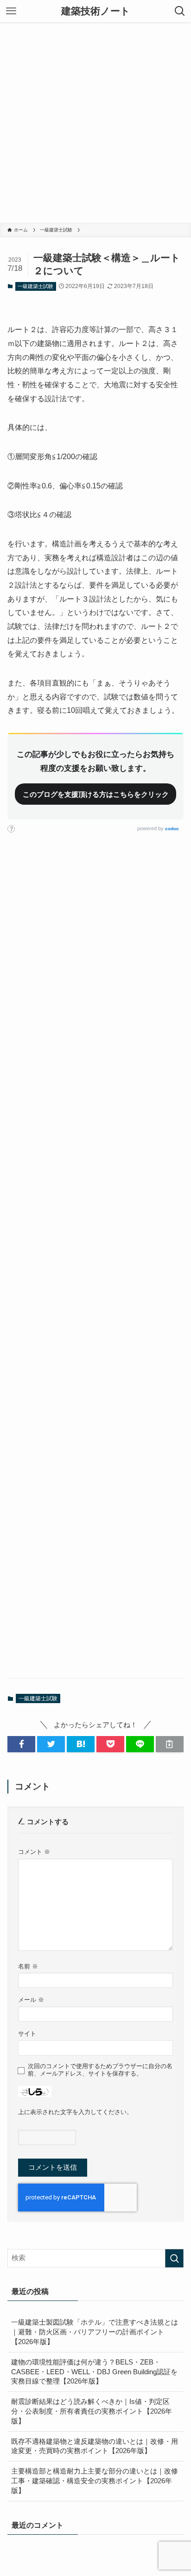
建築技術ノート (96, 11)
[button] (21, 1744)
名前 (28, 1966)
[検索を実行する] (174, 2258)
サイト (27, 2034)
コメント (34, 1852)
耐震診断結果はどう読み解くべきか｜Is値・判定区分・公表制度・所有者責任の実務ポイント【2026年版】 (92, 2411)
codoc (172, 829)
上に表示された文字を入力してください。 (75, 2112)
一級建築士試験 (35, 286)
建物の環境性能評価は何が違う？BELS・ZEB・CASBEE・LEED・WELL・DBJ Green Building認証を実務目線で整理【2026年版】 (94, 2372)
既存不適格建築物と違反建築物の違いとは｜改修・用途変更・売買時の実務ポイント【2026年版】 (95, 2446)
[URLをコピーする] (170, 1744)
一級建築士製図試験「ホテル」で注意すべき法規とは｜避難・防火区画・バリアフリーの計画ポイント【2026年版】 (95, 2332)
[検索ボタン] (180, 11)
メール (31, 2000)
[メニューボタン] (11, 11)
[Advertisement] (95, 122)
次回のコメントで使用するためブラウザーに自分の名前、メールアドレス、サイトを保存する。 (100, 2070)
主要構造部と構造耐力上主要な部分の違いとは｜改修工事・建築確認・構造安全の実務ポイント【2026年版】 (95, 2481)
